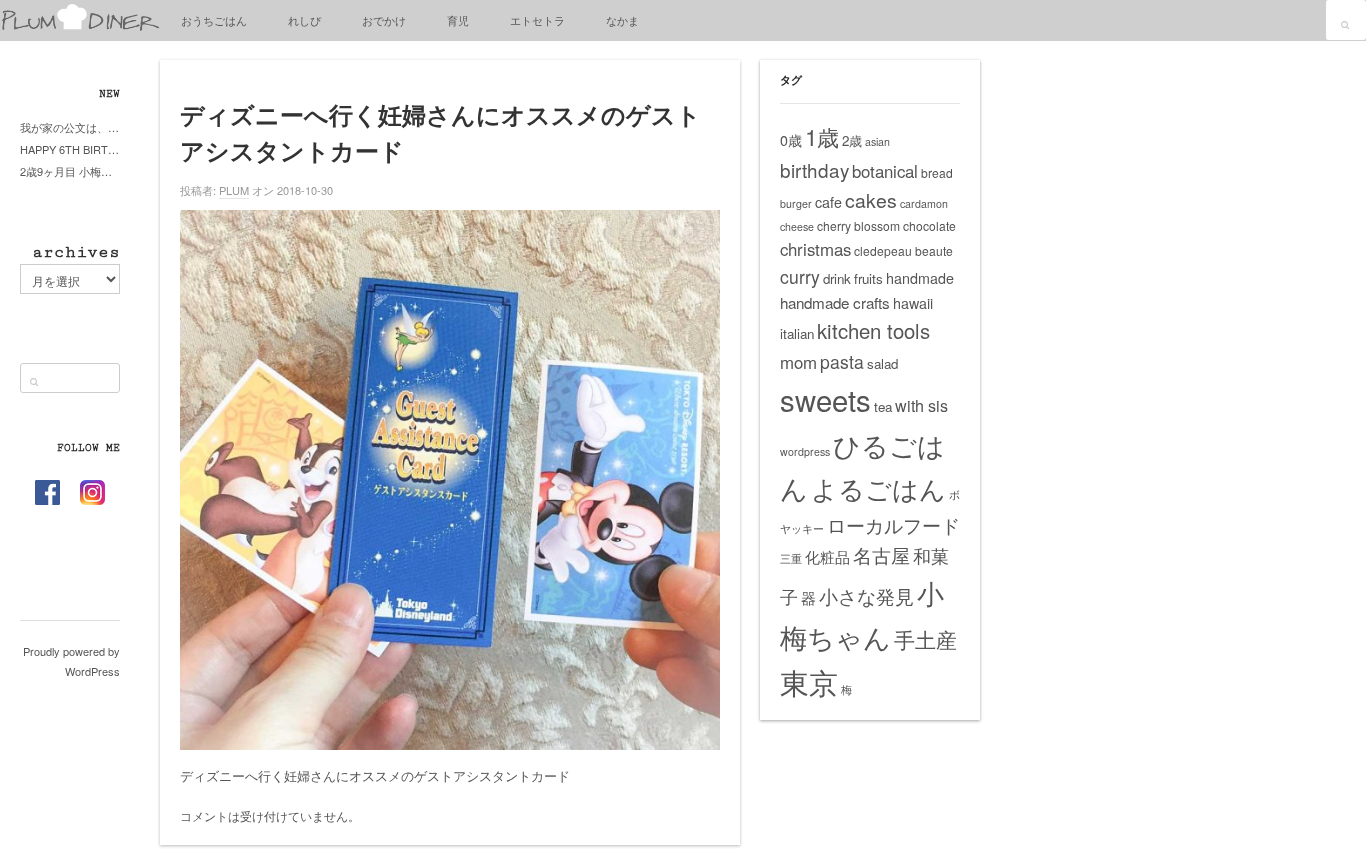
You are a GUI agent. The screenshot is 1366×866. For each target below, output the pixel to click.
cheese (797, 226)
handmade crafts (835, 302)
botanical (885, 171)
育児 (458, 20)
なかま (622, 20)
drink (837, 278)
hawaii (913, 303)
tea (883, 406)
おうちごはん (214, 20)
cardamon (924, 203)
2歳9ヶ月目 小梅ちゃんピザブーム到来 (70, 171)
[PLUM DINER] (80, 26)
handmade (920, 278)
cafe (828, 202)
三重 (791, 558)
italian (797, 333)
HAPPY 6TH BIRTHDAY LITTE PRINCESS (70, 149)
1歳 (822, 136)
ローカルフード (893, 524)
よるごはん (878, 487)
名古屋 (881, 555)
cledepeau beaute (903, 250)
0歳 (791, 140)
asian (877, 141)
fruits (868, 278)
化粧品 (827, 556)
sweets (825, 399)
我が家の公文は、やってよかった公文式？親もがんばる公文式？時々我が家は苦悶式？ (70, 127)
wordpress (805, 451)
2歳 (852, 140)
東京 (809, 681)
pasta (842, 361)
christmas (815, 249)
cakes (871, 200)
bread (937, 172)
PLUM (234, 190)
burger (796, 203)
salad (882, 363)
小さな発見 (866, 595)
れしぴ (304, 20)
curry (800, 276)
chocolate (929, 225)
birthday (814, 169)
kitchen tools (873, 330)
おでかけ (384, 20)
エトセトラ (537, 20)
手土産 (925, 639)
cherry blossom (858, 225)
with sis (921, 405)
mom (798, 362)
